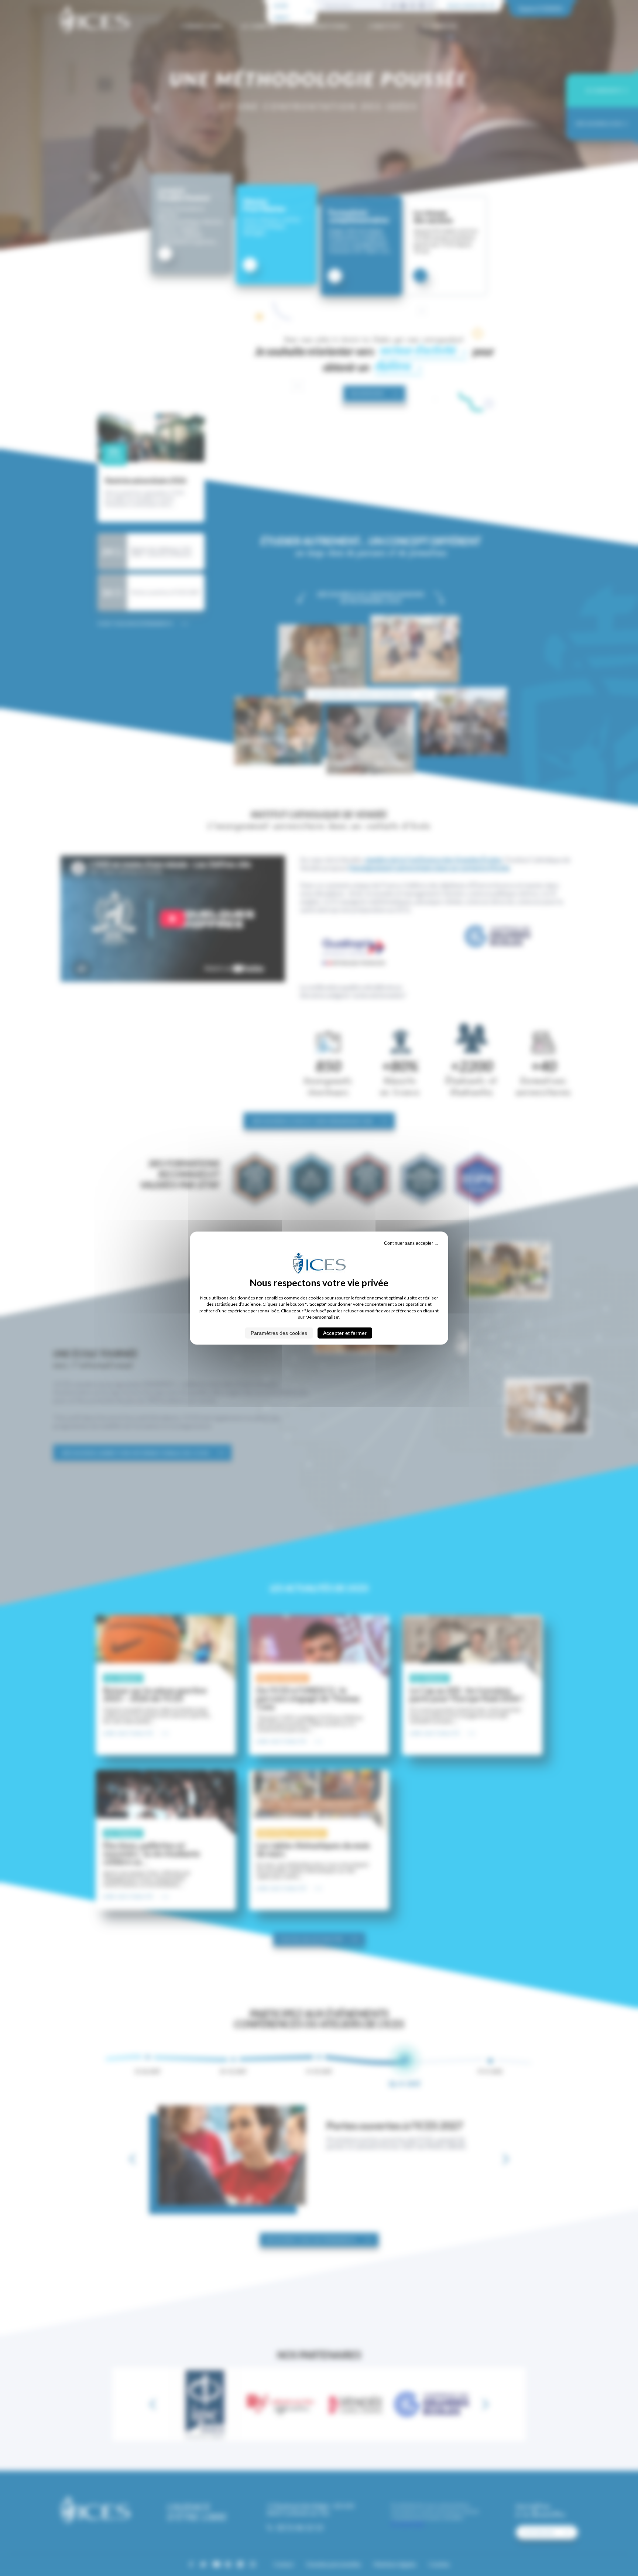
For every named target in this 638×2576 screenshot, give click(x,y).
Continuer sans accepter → (411, 1243)
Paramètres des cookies (279, 1333)
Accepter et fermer (345, 1333)
